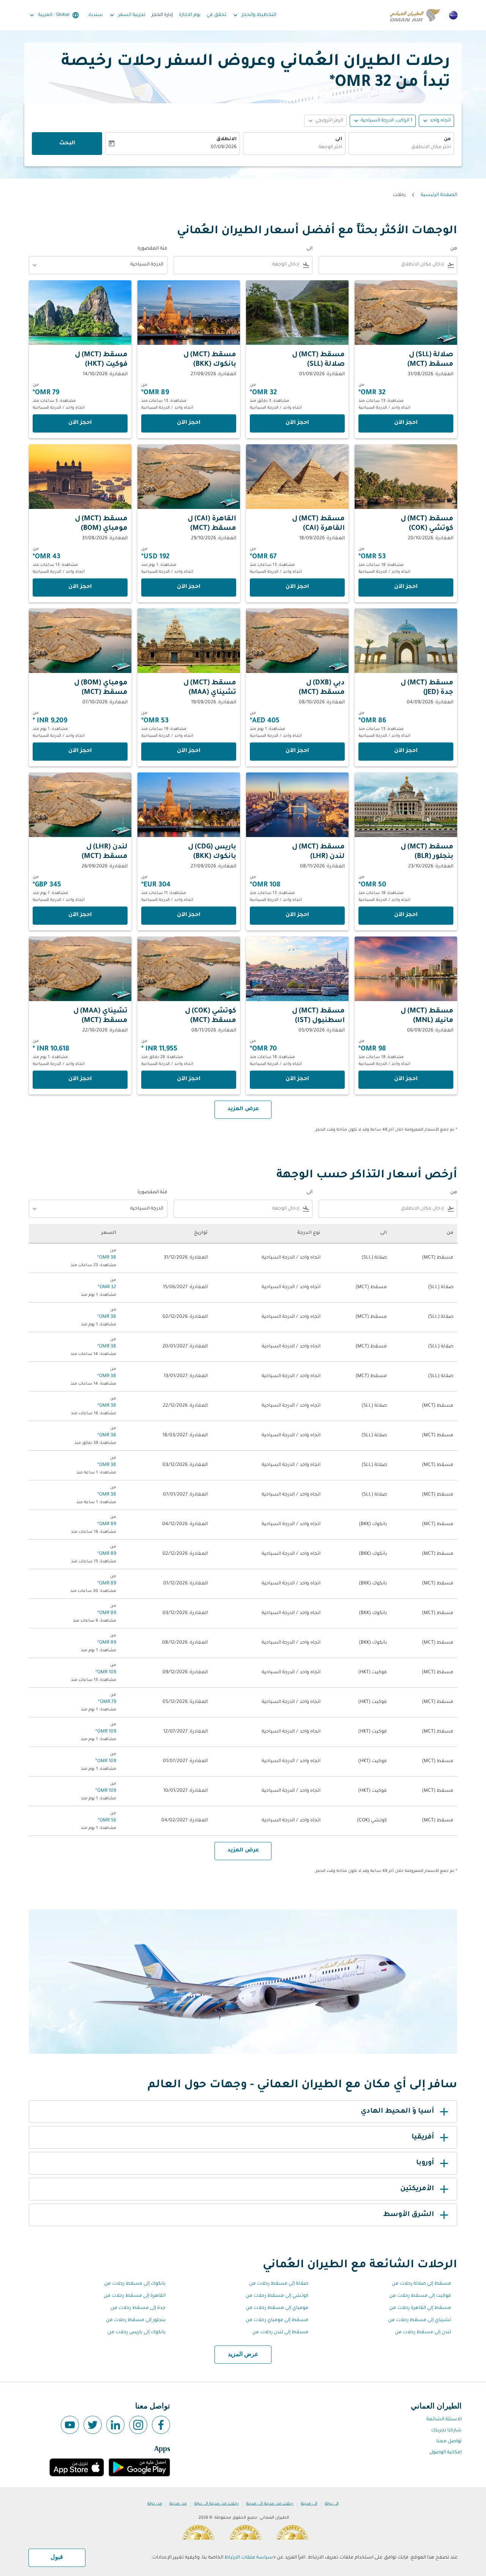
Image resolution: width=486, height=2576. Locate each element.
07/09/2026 (224, 147)
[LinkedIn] (115, 2425)
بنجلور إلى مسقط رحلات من (136, 2320)
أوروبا (425, 2163)
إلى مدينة (309, 2504)
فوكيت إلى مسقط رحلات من (420, 2296)
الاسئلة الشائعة (444, 2420)
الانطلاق (226, 139)
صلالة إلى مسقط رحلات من (279, 2284)
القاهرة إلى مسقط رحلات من (135, 2296)
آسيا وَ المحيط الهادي (397, 2112)
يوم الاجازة (190, 15)
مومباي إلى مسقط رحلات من (277, 2308)
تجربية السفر (127, 15)
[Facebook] (161, 2425)
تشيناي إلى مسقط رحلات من (420, 2320)
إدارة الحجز (162, 15)
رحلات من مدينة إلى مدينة (270, 2504)
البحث (67, 144)
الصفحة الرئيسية (439, 195)
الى (339, 139)
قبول (57, 2557)
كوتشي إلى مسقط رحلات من (277, 2296)
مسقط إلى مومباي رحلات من (277, 2320)
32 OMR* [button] (360, 83)
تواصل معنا (449, 2442)
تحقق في (216, 15)
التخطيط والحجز (254, 15)
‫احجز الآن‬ (406, 423)
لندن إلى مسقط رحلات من (423, 2333)
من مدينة (178, 2504)
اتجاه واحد (440, 121)
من (447, 139)
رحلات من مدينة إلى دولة (216, 2504)
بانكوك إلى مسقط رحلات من (135, 2284)
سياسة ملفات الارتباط (249, 2558)
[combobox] (401, 148)
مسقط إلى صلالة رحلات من (421, 2284)
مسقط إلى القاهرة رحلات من (420, 2308)
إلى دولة (332, 2504)
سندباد (95, 15)
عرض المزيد (243, 2355)
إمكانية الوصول (446, 2453)
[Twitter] (93, 2425)
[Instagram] (138, 2425)
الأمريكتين (417, 2189)
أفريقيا (423, 2137)
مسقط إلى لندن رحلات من (280, 2333)
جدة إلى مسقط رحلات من (138, 2308)
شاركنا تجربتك (446, 2431)
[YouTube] (70, 2425)
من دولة (155, 2504)
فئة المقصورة (152, 249)
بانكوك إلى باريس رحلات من (136, 2333)
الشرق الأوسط (409, 2215)
